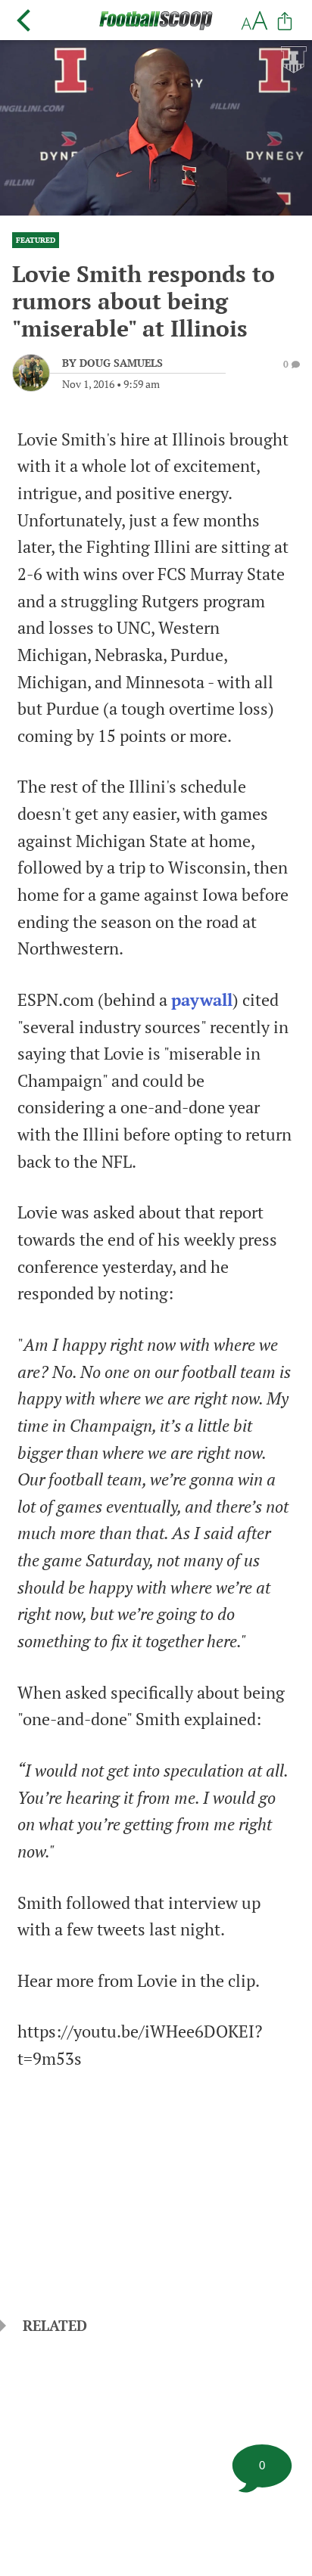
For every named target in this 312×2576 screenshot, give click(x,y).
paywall (202, 1000)
